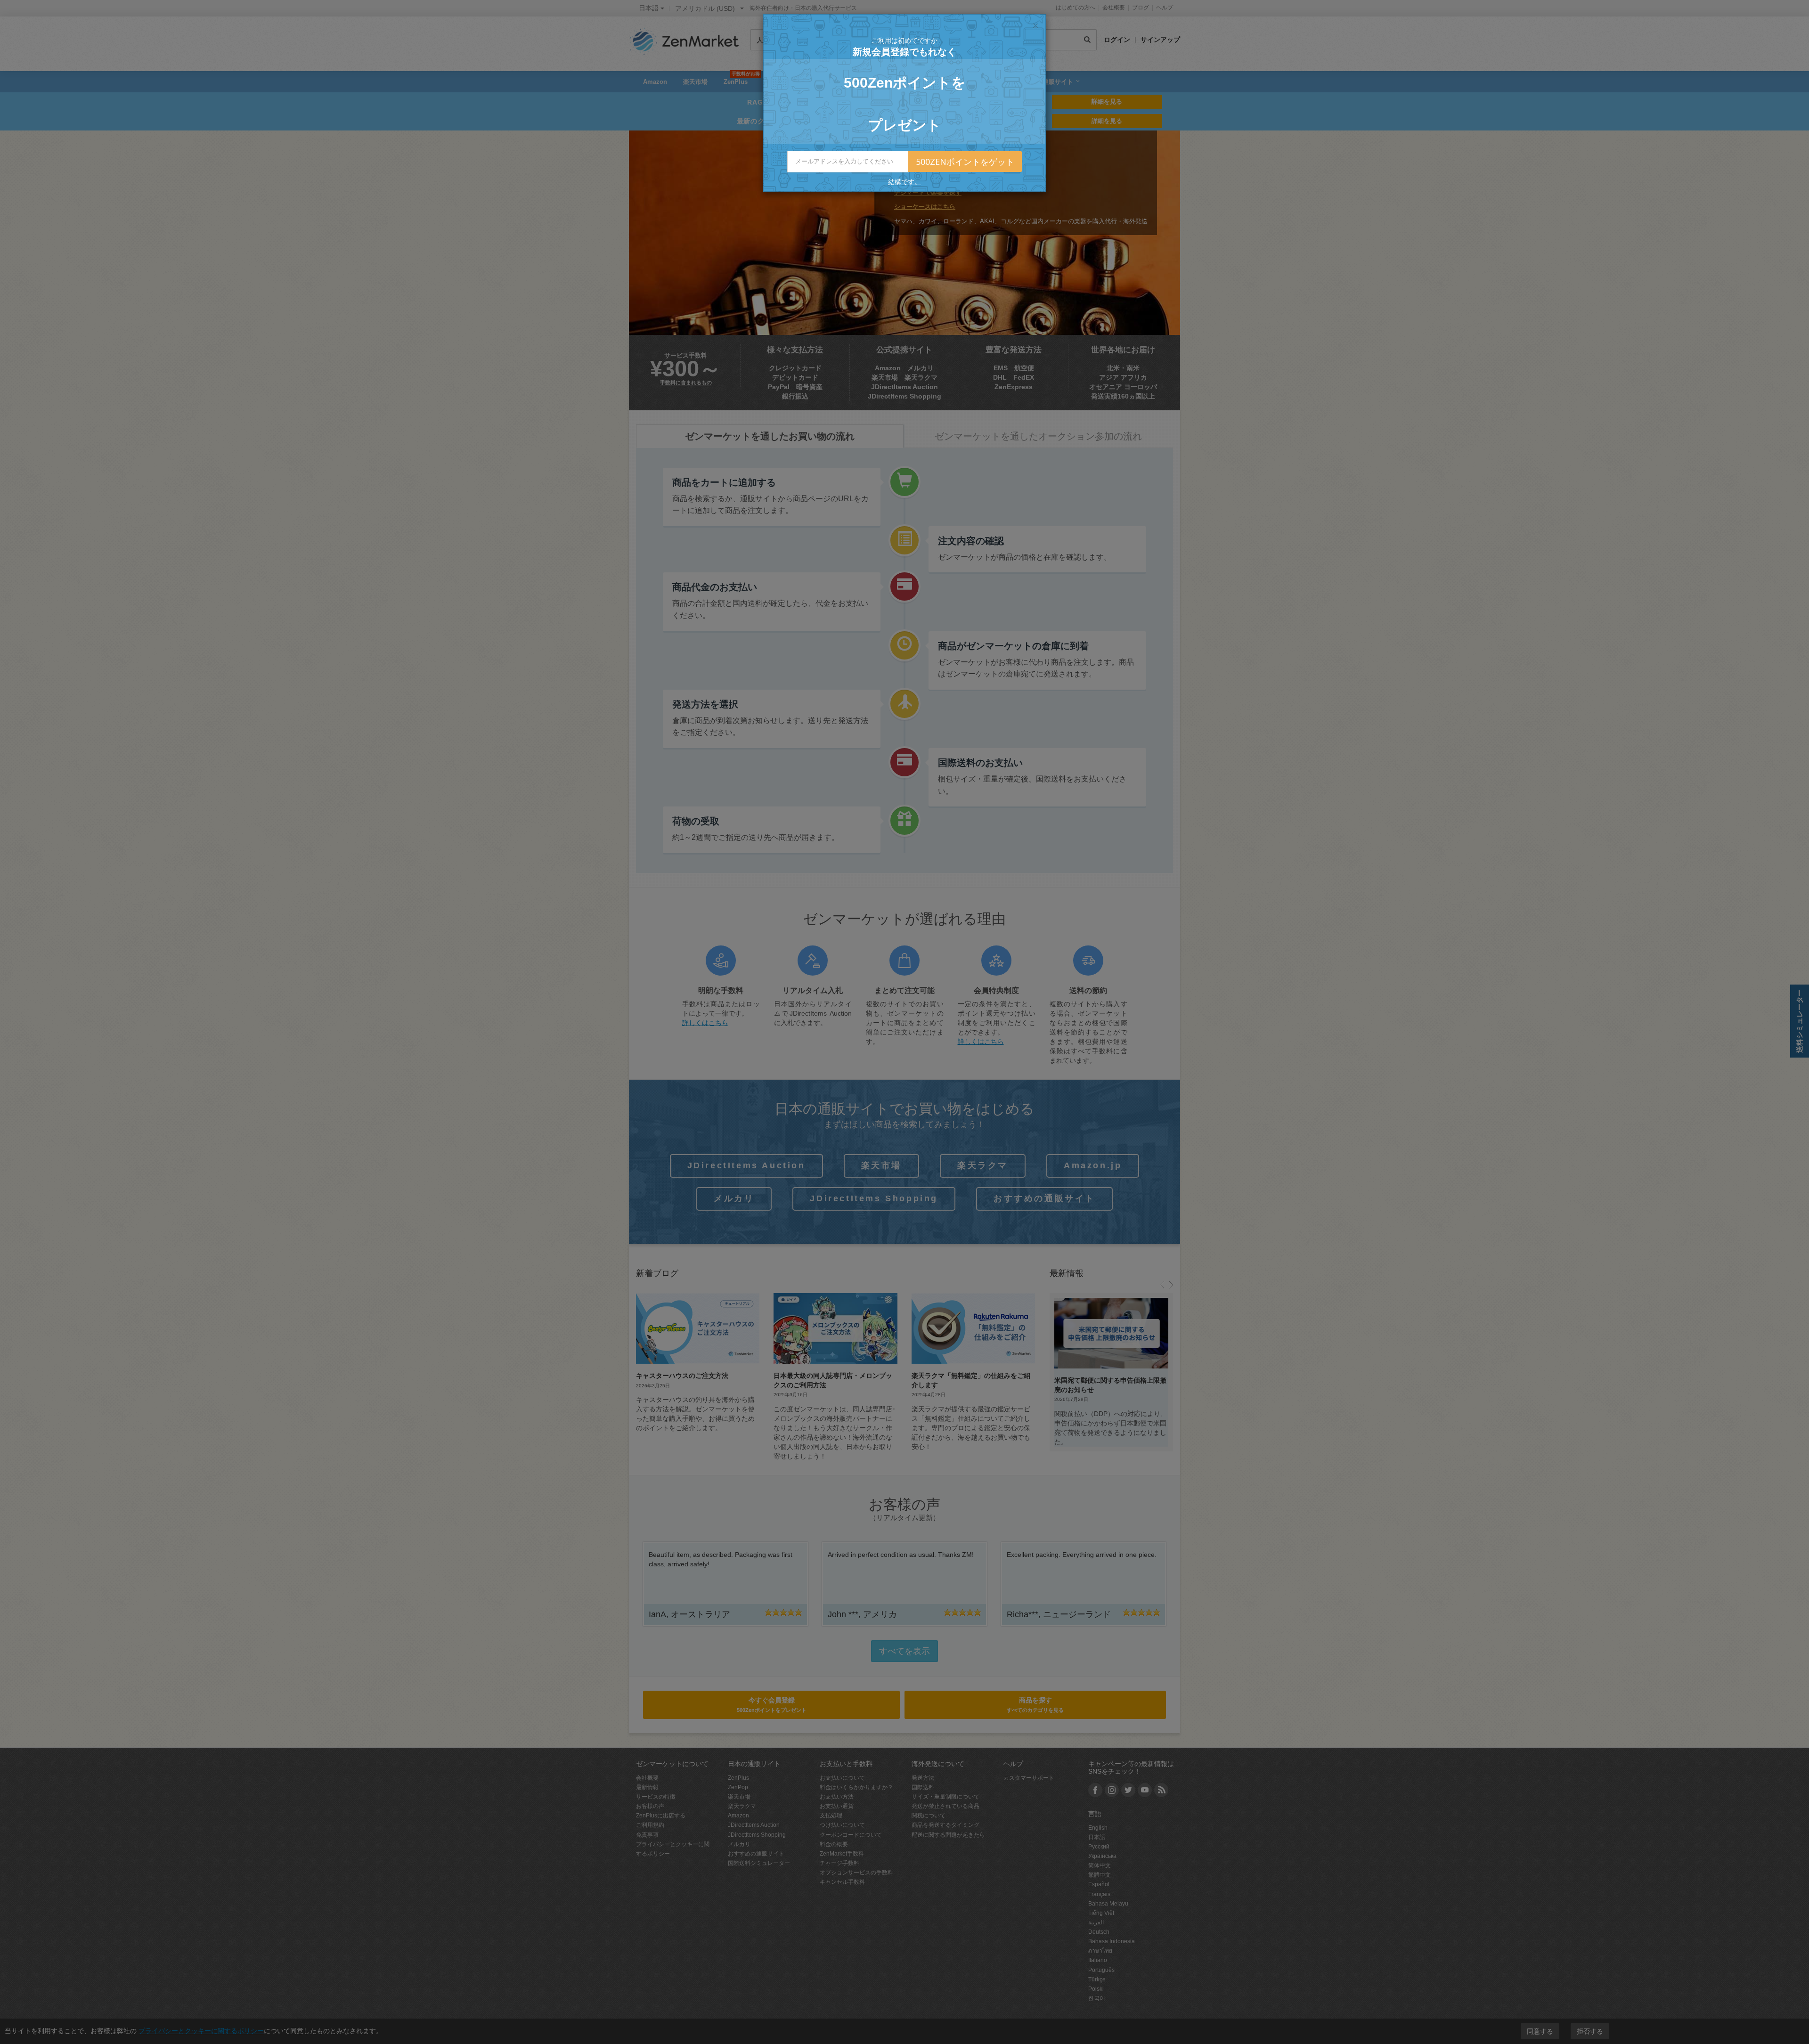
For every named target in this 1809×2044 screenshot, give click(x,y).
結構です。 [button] (904, 182)
